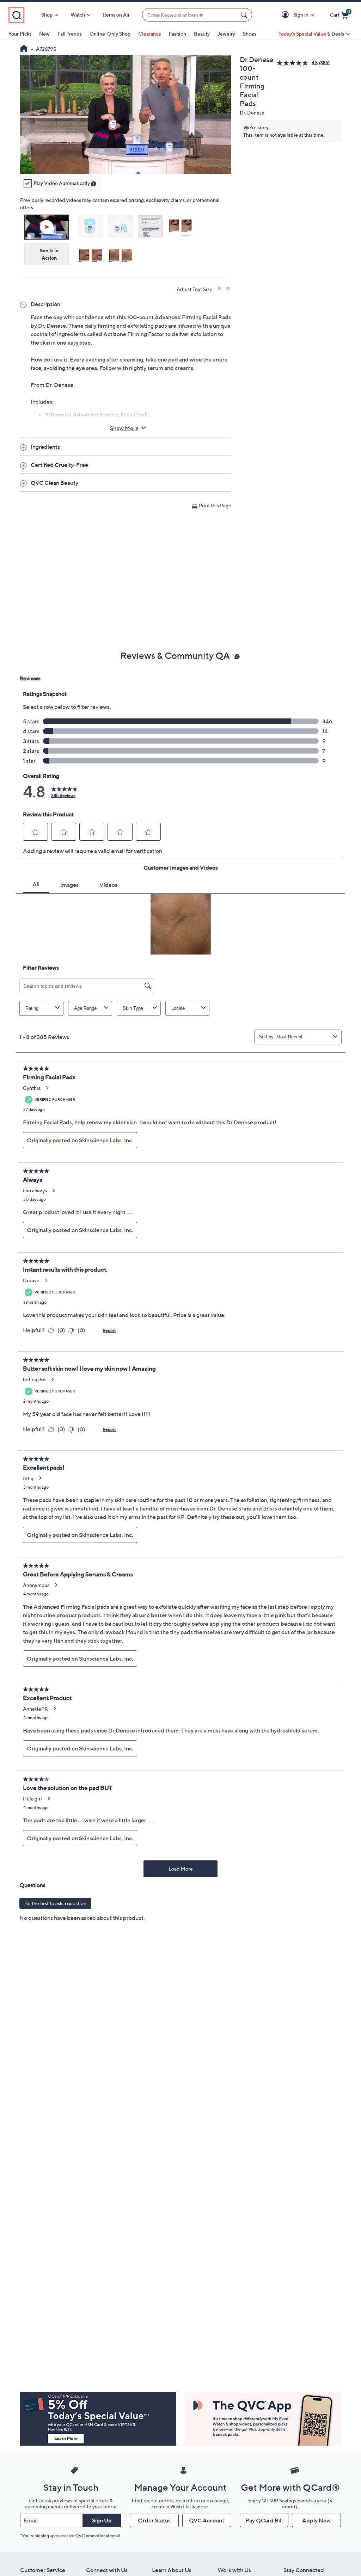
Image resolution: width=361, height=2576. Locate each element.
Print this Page (215, 505)
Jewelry (226, 34)
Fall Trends (70, 34)
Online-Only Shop (110, 34)
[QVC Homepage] (24, 49)
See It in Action (49, 254)
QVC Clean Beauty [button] (54, 483)
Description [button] (45, 304)
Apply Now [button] (316, 2520)
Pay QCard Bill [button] (264, 2520)
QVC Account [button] (207, 2520)
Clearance (150, 34)
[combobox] (190, 15)
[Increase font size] (220, 288)
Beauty (202, 34)
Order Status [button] (154, 2520)
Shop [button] (47, 15)
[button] (286, 15)
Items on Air (116, 15)
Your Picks (20, 34)
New (44, 34)
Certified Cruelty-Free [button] (59, 465)
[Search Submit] (245, 15)
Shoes (250, 34)
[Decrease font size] (229, 288)
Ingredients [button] (45, 447)
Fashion (178, 34)
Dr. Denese (252, 113)
